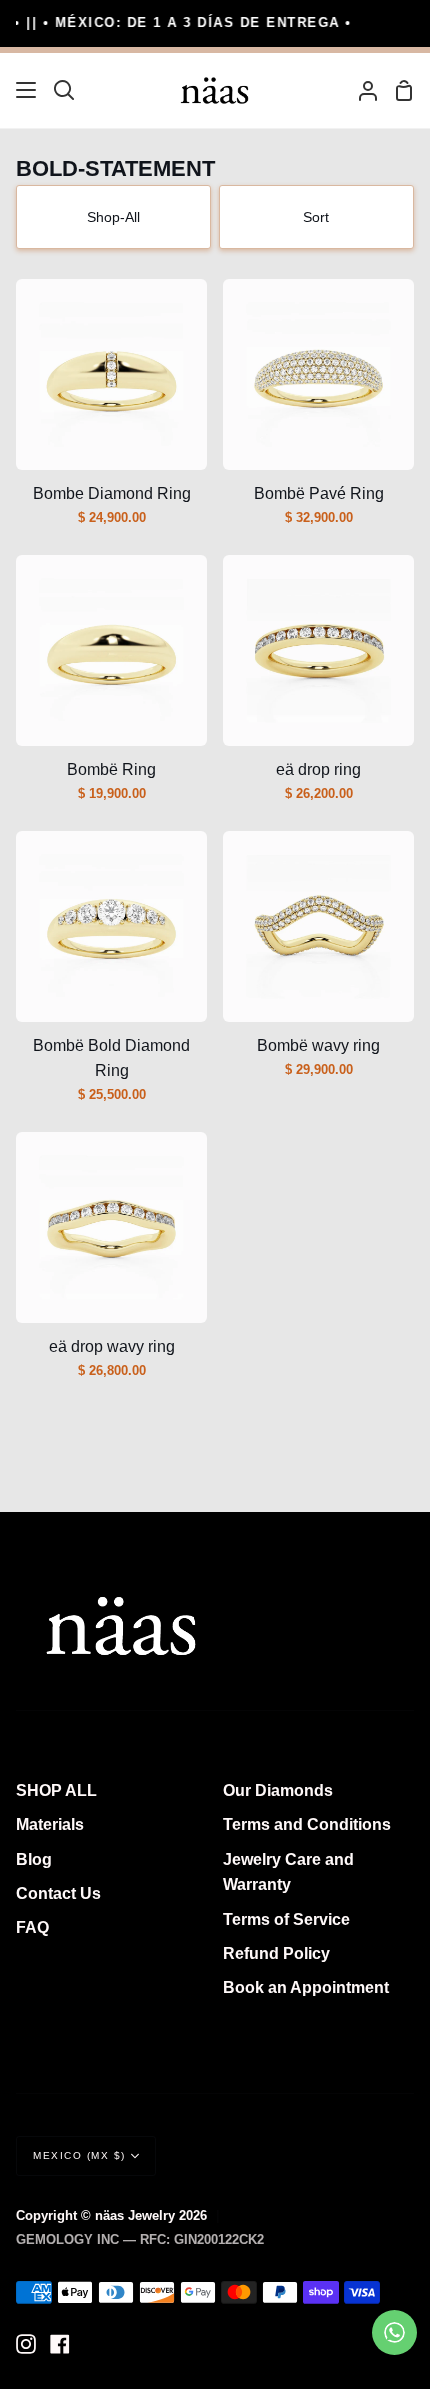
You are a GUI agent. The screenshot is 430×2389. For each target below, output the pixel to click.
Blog (34, 1859)
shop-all (113, 217)
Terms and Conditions (307, 1824)
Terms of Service (286, 1919)
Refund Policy (276, 1953)
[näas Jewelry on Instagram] (26, 2344)
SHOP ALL (56, 1790)
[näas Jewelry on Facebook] (60, 2344)
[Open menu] (27, 90)
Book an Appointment (306, 1987)
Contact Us (58, 1893)
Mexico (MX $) (79, 2155)
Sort (316, 217)
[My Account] (360, 90)
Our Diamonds (278, 1790)
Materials (50, 1824)
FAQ (32, 1927)
